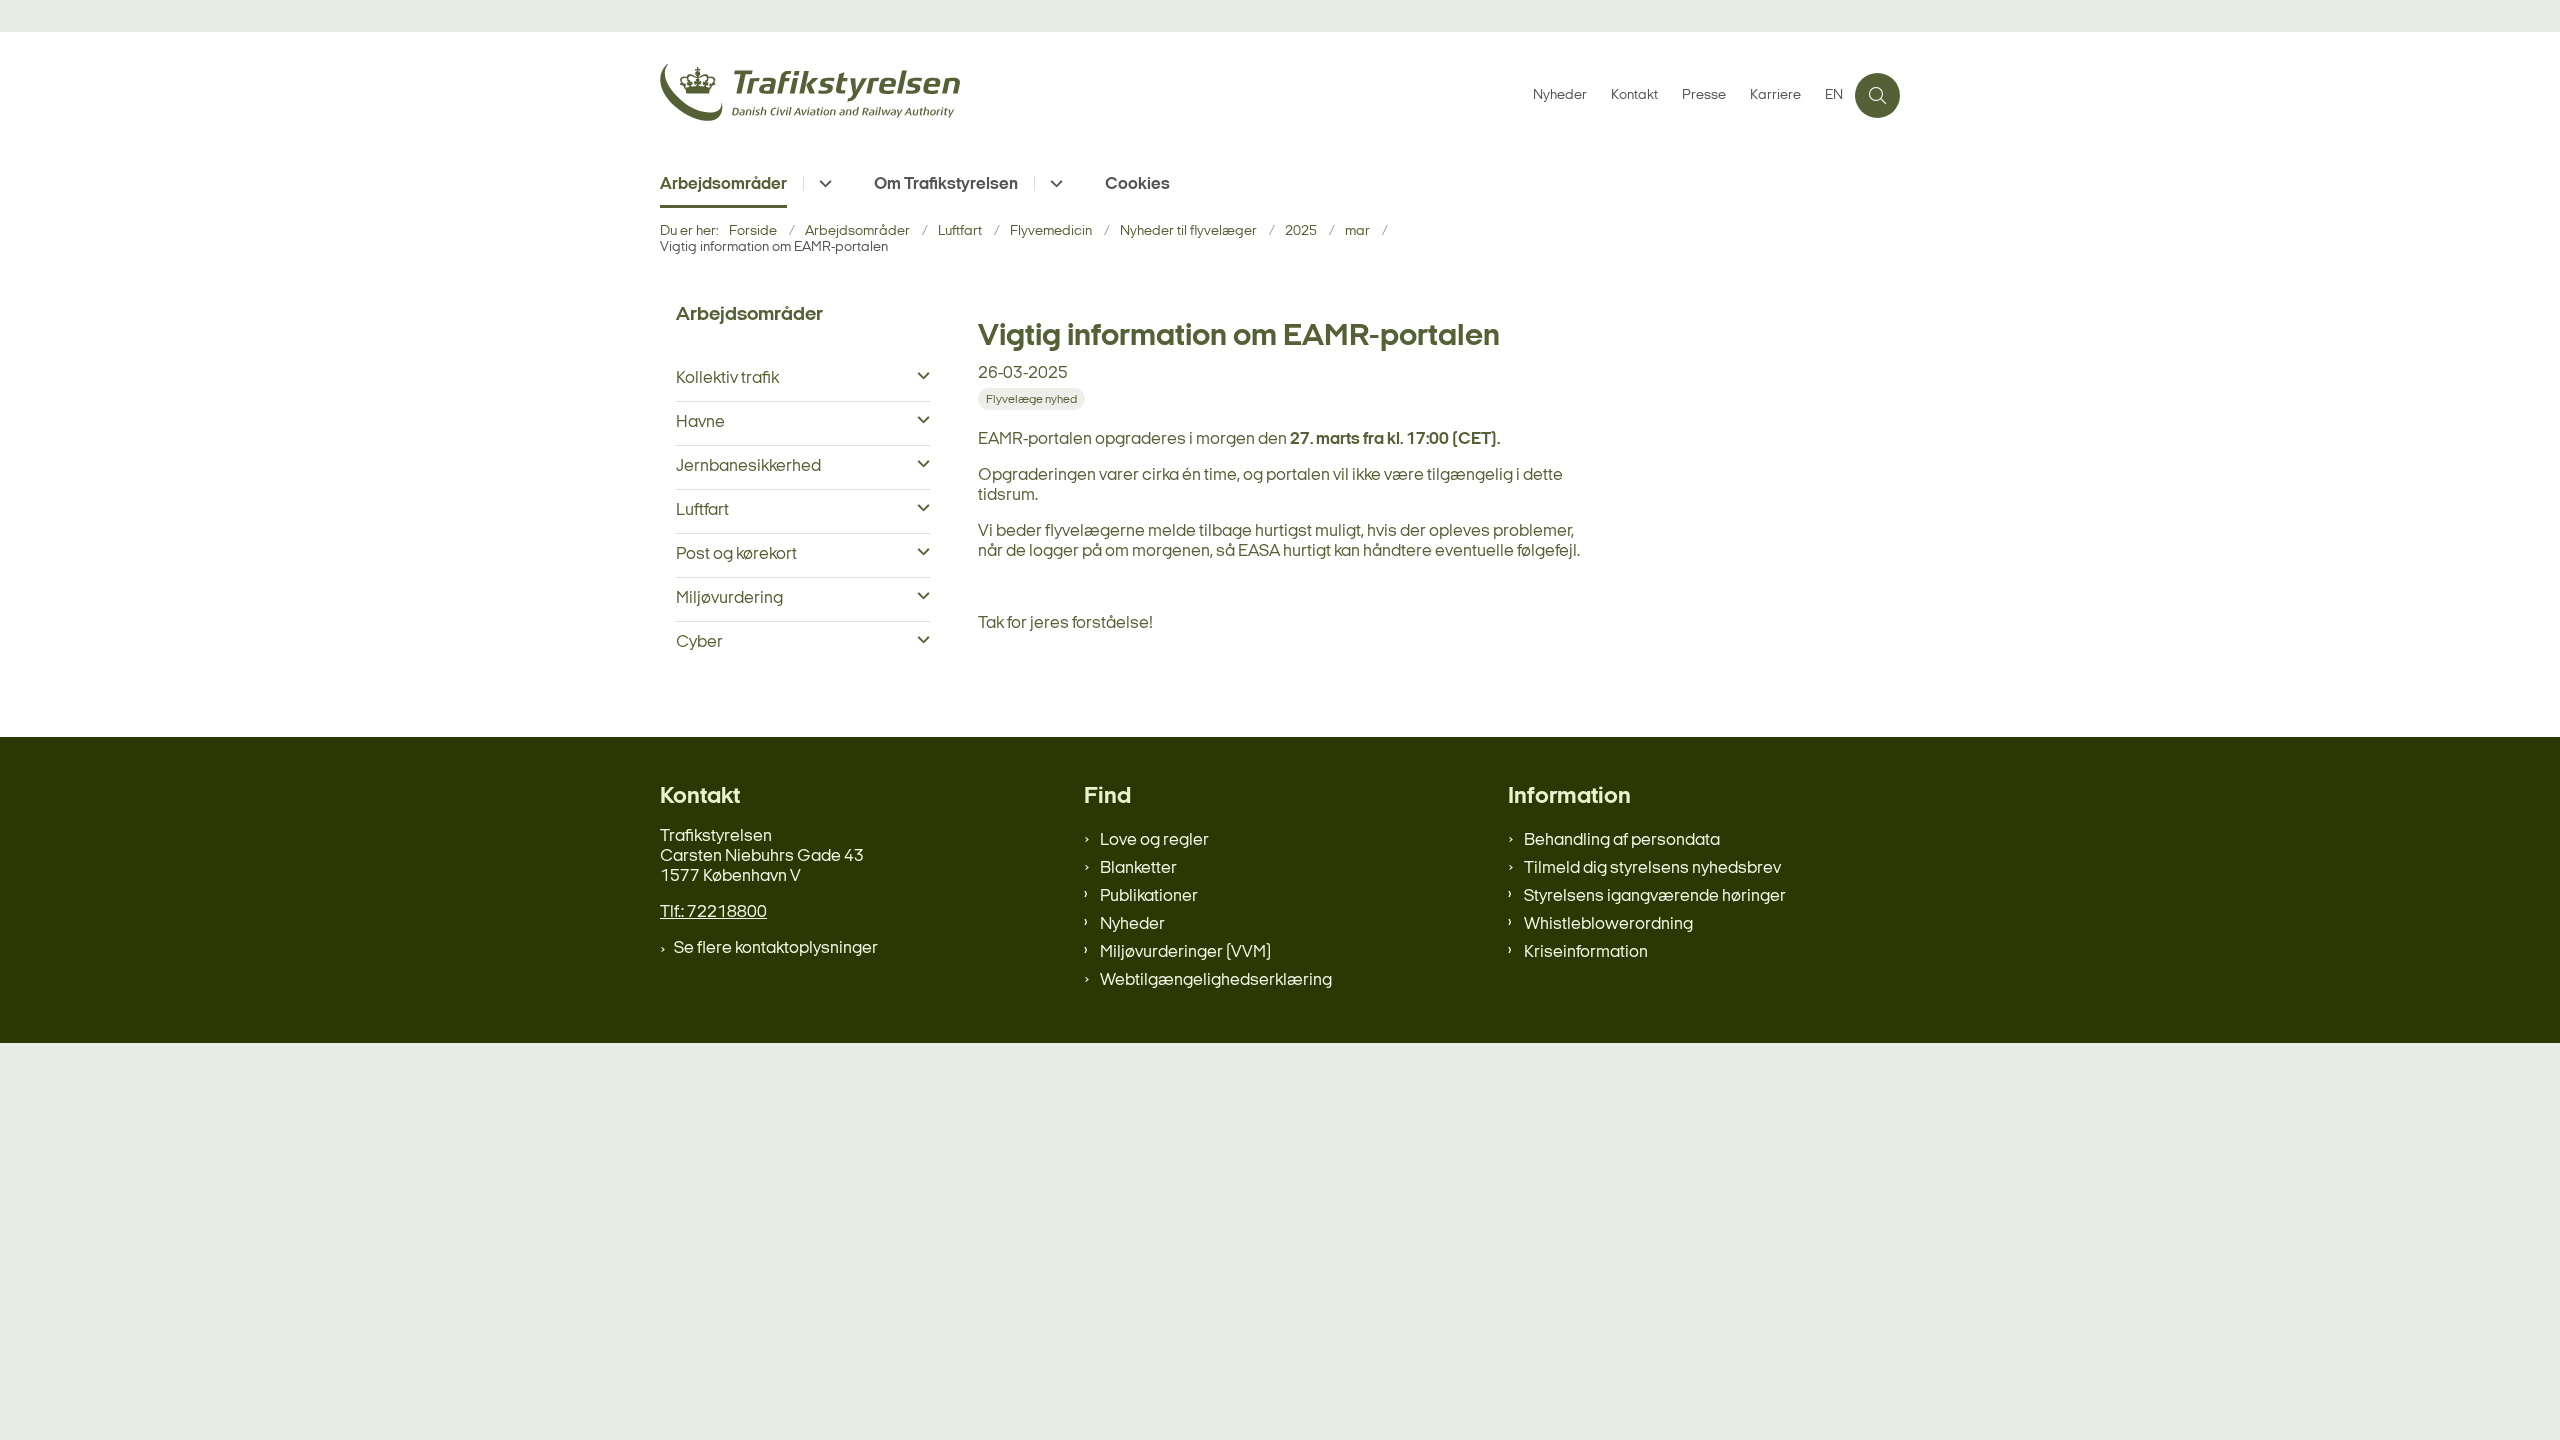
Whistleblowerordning (1608, 924)
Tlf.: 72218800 (713, 912)
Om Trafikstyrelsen (946, 184)
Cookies (1137, 184)
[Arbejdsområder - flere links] (822, 183)
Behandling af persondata (1622, 840)
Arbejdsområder (723, 184)
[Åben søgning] (1877, 95)
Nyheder (1132, 924)
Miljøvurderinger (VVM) (1185, 952)
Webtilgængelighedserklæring (1216, 980)
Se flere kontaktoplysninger (776, 948)
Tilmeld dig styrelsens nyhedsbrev (1652, 868)
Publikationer (1149, 896)
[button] (918, 377)
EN (1834, 96)
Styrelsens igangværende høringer (1655, 896)
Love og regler (1154, 840)
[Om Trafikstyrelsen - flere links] (1053, 183)
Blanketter (1138, 868)
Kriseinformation (1586, 952)
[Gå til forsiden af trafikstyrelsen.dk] (1090, 95)
